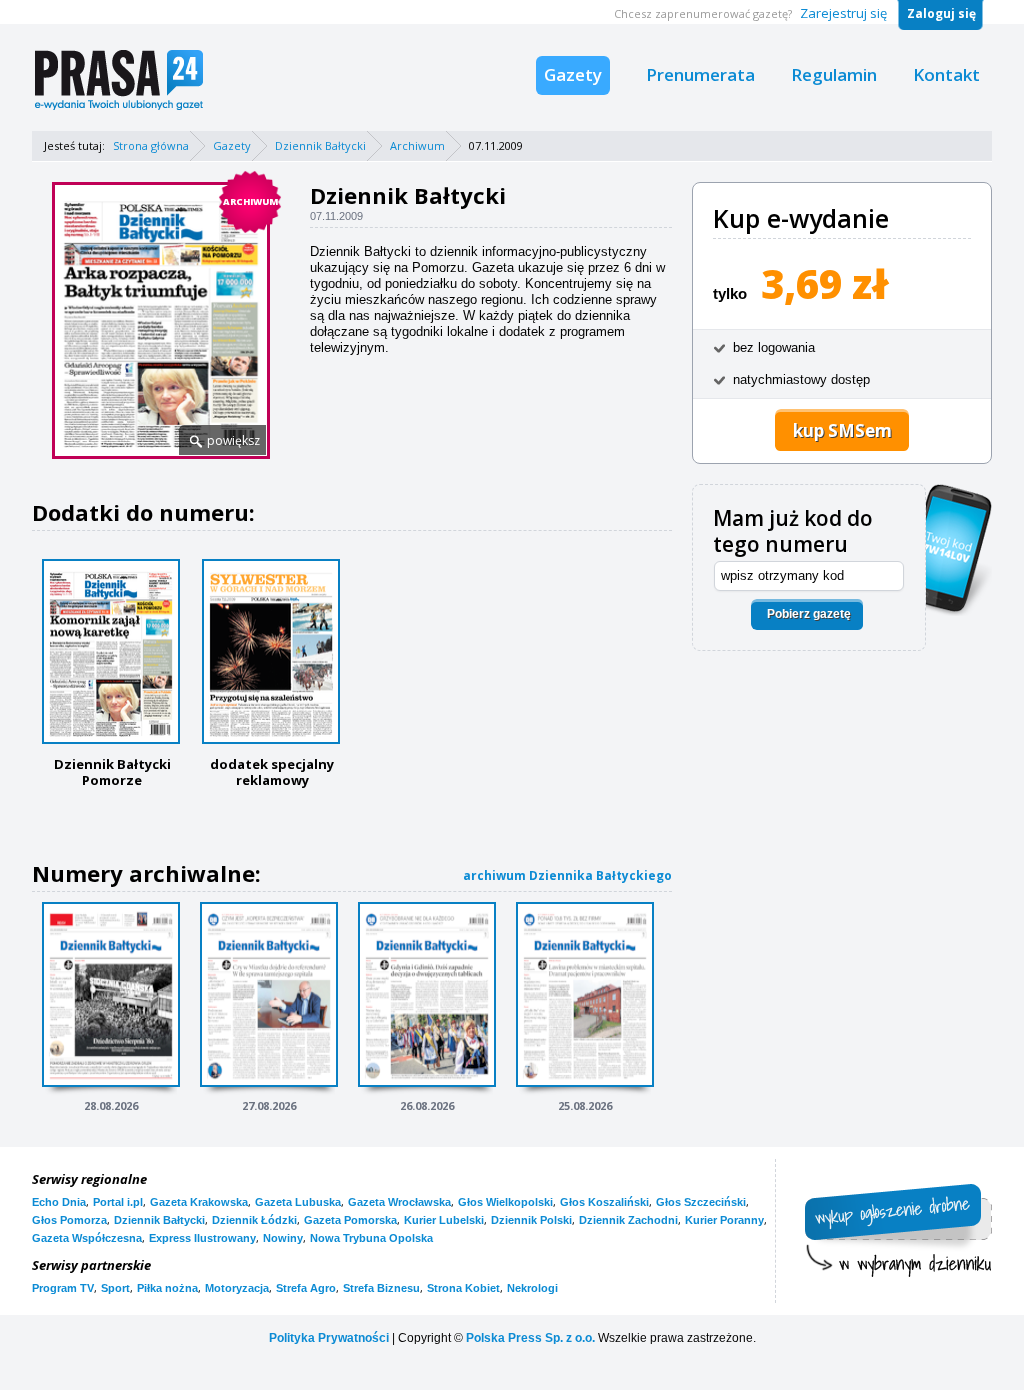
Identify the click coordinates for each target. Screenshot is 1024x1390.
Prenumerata (700, 74)
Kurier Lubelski (444, 1220)
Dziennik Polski (531, 1220)
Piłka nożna (167, 1288)
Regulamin (834, 74)
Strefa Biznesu (381, 1288)
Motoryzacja (237, 1288)
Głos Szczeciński (701, 1202)
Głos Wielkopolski (505, 1202)
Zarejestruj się (843, 13)
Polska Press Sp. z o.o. (530, 1338)
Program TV (63, 1288)
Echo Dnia (59, 1202)
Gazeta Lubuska (298, 1202)
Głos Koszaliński (604, 1202)
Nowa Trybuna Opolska (371, 1238)
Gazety (573, 74)
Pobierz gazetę (809, 614)
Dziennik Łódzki (254, 1220)
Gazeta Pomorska (350, 1220)
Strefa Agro (306, 1288)
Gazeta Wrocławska (399, 1202)
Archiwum (417, 145)
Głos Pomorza (69, 1220)
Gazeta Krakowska (199, 1202)
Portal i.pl (118, 1202)
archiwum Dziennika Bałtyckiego (567, 875)
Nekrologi (532, 1288)
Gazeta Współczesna (87, 1238)
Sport (115, 1288)
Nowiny (283, 1238)
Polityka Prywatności (329, 1338)
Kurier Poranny (724, 1220)
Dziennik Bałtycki (320, 145)
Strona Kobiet (463, 1288)
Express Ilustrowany (202, 1238)
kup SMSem (842, 430)
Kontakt (946, 74)
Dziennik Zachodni (628, 1220)
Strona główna (151, 145)
